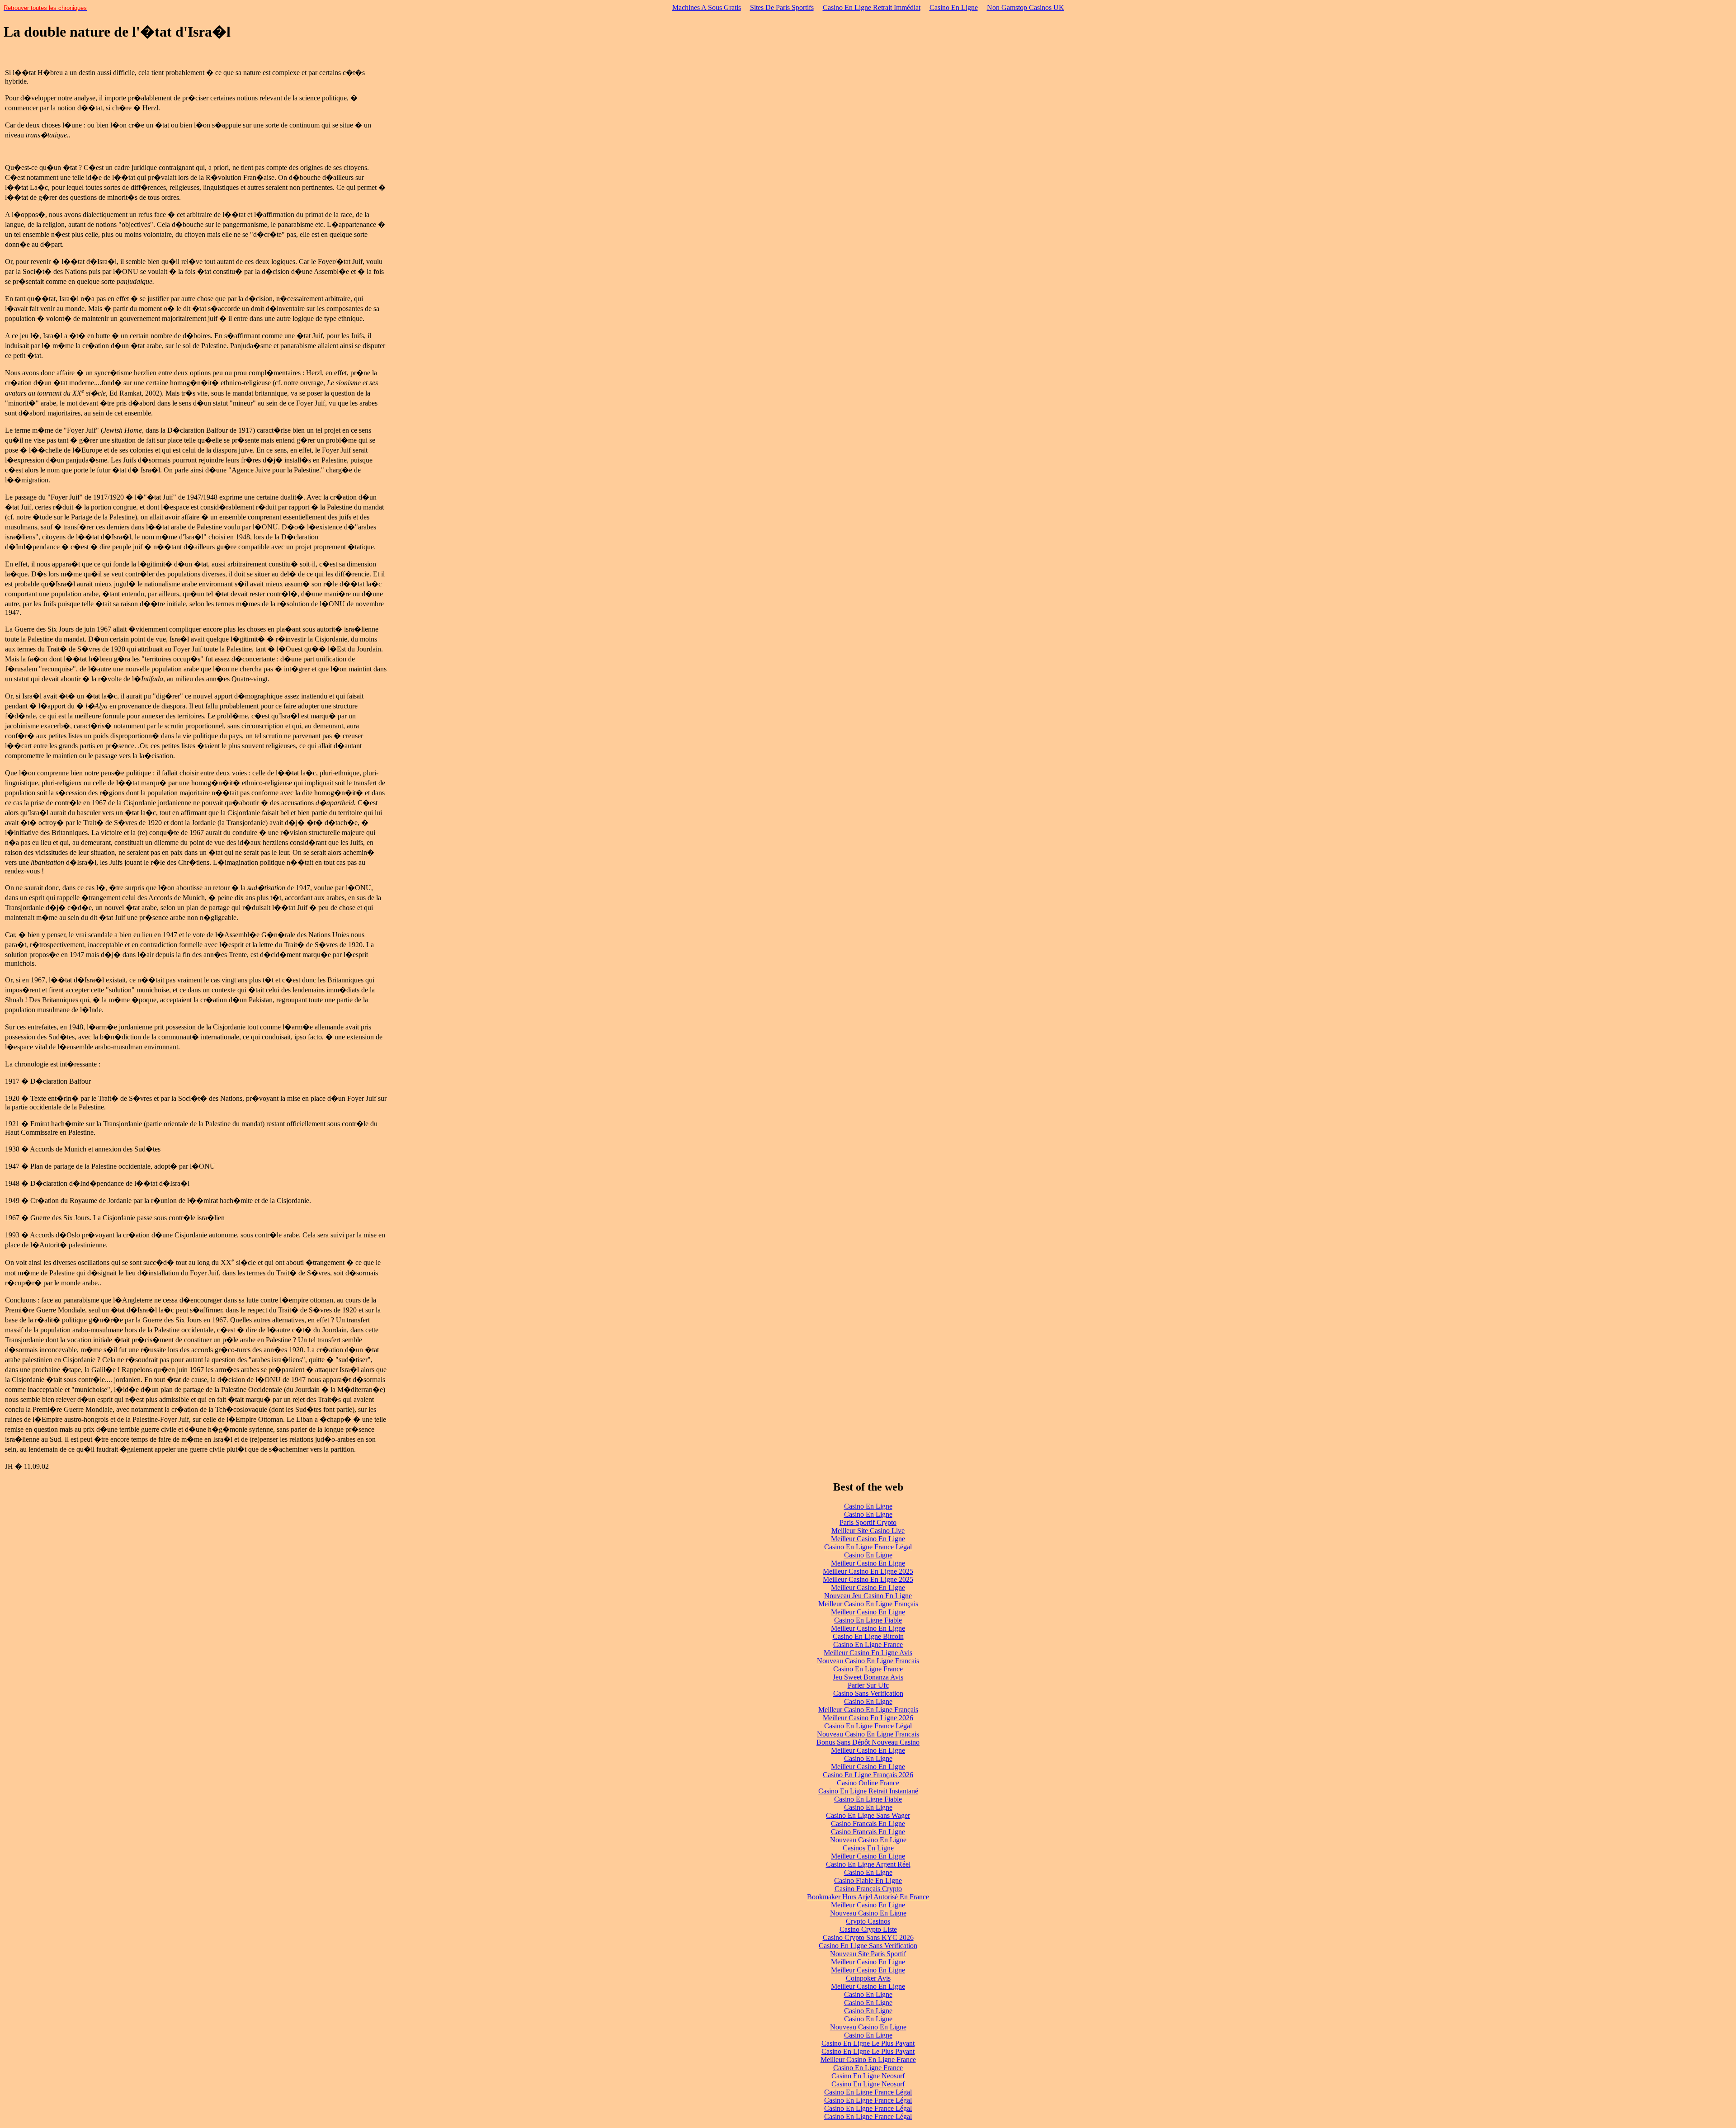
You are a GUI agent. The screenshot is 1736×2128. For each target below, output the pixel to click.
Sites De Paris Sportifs (782, 7)
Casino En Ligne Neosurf (868, 2076)
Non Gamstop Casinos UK (1026, 7)
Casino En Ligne (954, 7)
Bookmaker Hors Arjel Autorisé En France (868, 1897)
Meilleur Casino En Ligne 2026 (868, 1718)
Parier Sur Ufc (868, 1685)
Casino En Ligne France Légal (868, 1547)
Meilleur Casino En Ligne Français (868, 1604)
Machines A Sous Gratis (707, 7)
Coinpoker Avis (868, 1978)
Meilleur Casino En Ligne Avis (868, 1653)
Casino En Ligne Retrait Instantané (868, 1791)
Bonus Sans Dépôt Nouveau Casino (868, 1742)
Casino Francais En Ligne (868, 1824)
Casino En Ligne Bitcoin (868, 1636)
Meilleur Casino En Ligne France (868, 2060)
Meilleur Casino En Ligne (868, 1539)
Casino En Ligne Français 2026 (868, 1775)
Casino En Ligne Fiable (868, 1620)
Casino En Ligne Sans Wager (868, 1815)
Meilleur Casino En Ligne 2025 (868, 1571)
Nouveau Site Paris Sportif (868, 1954)
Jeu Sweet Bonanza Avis (868, 1677)
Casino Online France (868, 1783)
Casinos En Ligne (868, 1848)
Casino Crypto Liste (868, 1929)
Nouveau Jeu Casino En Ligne (868, 1596)
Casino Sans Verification (868, 1693)
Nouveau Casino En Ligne (868, 1840)
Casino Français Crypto (868, 1889)
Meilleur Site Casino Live (868, 1531)
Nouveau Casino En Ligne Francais (868, 1661)
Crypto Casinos (868, 1921)
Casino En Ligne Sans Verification (868, 1946)
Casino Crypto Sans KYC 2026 (868, 1937)
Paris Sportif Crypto (868, 1522)
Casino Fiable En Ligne (868, 1880)
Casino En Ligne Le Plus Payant (868, 2043)
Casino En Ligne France (868, 1644)
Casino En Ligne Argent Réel (868, 1864)
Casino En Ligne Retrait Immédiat (872, 7)
